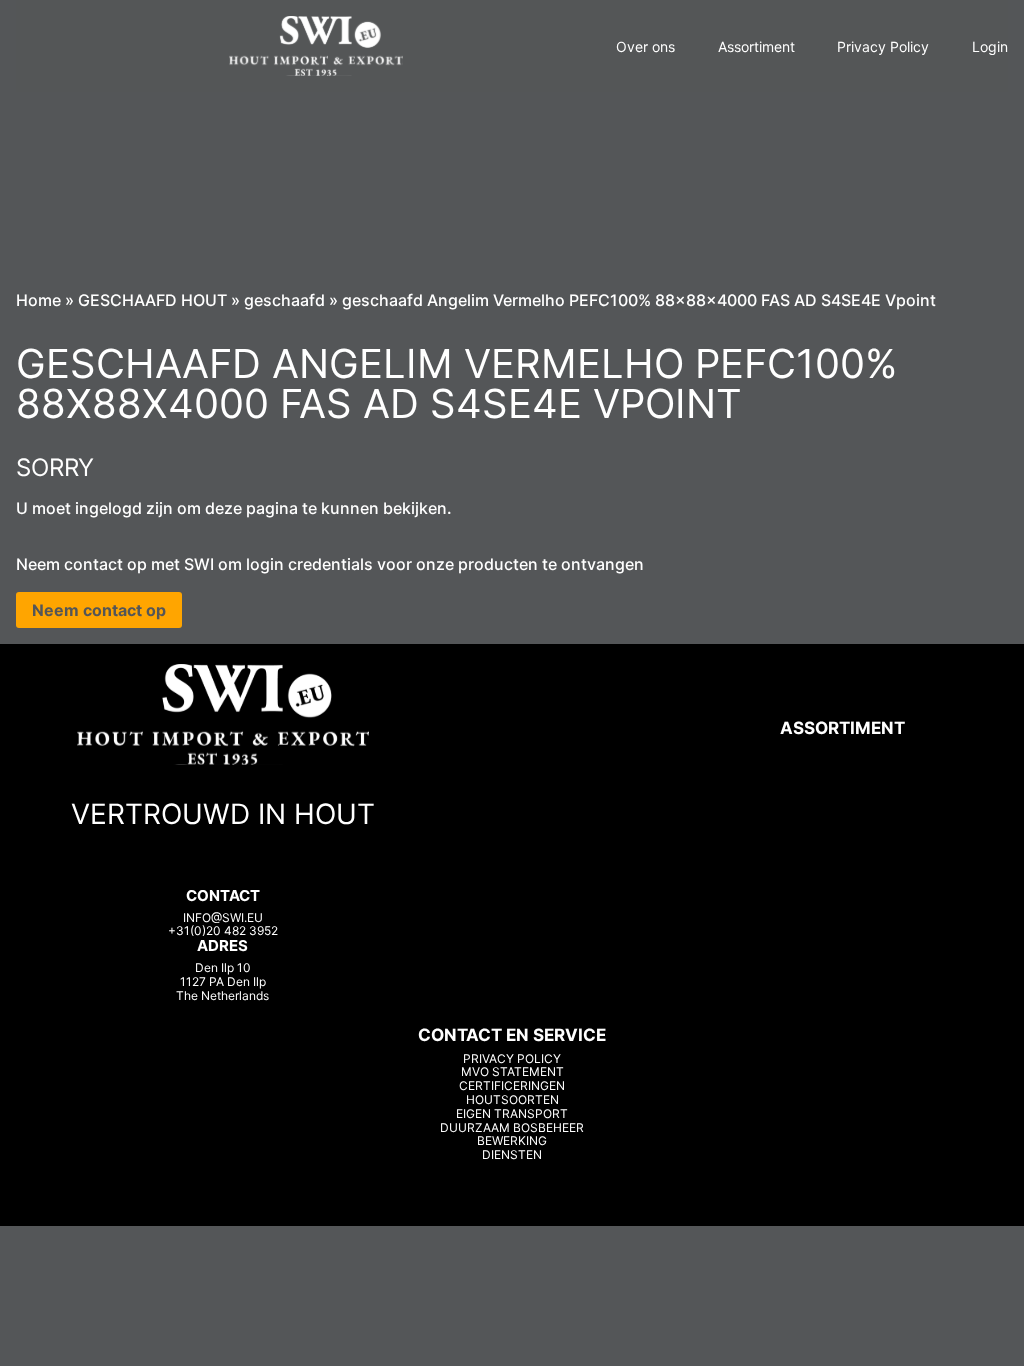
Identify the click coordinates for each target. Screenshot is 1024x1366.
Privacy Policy (883, 46)
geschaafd (284, 300)
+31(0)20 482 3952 (223, 930)
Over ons (645, 46)
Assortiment (756, 46)
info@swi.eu (223, 917)
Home (38, 300)
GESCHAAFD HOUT (152, 300)
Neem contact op (99, 610)
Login (990, 46)
